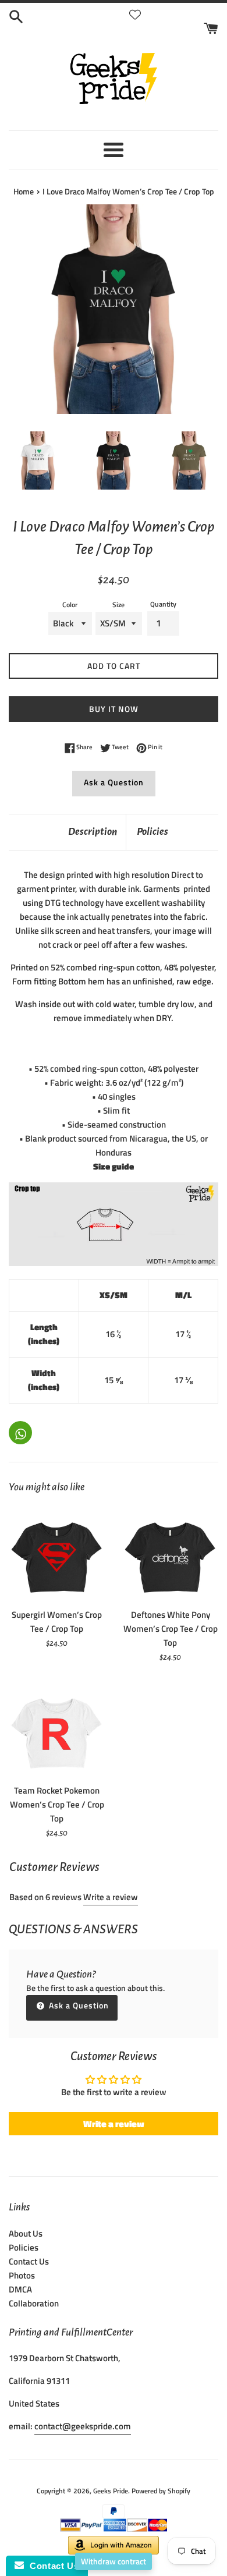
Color (70, 605)
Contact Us (29, 2261)
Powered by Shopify (161, 2491)
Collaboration (34, 2303)
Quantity (163, 604)
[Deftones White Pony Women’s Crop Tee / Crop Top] (170, 1554)
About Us (26, 2233)
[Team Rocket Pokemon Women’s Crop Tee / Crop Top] (57, 1730)
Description (93, 832)
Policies (152, 832)
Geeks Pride (111, 2491)
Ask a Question (114, 782)
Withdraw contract (114, 2561)
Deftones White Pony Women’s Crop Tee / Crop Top (171, 1629)
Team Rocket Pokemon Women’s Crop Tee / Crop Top (57, 1804)
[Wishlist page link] (135, 15)
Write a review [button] (114, 2124)
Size (118, 605)
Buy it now (114, 709)
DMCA (20, 2289)
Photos (22, 2275)
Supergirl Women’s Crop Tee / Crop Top (57, 1622)
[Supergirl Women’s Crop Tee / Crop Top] (57, 1554)
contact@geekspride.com (83, 2426)
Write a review (111, 1897)
